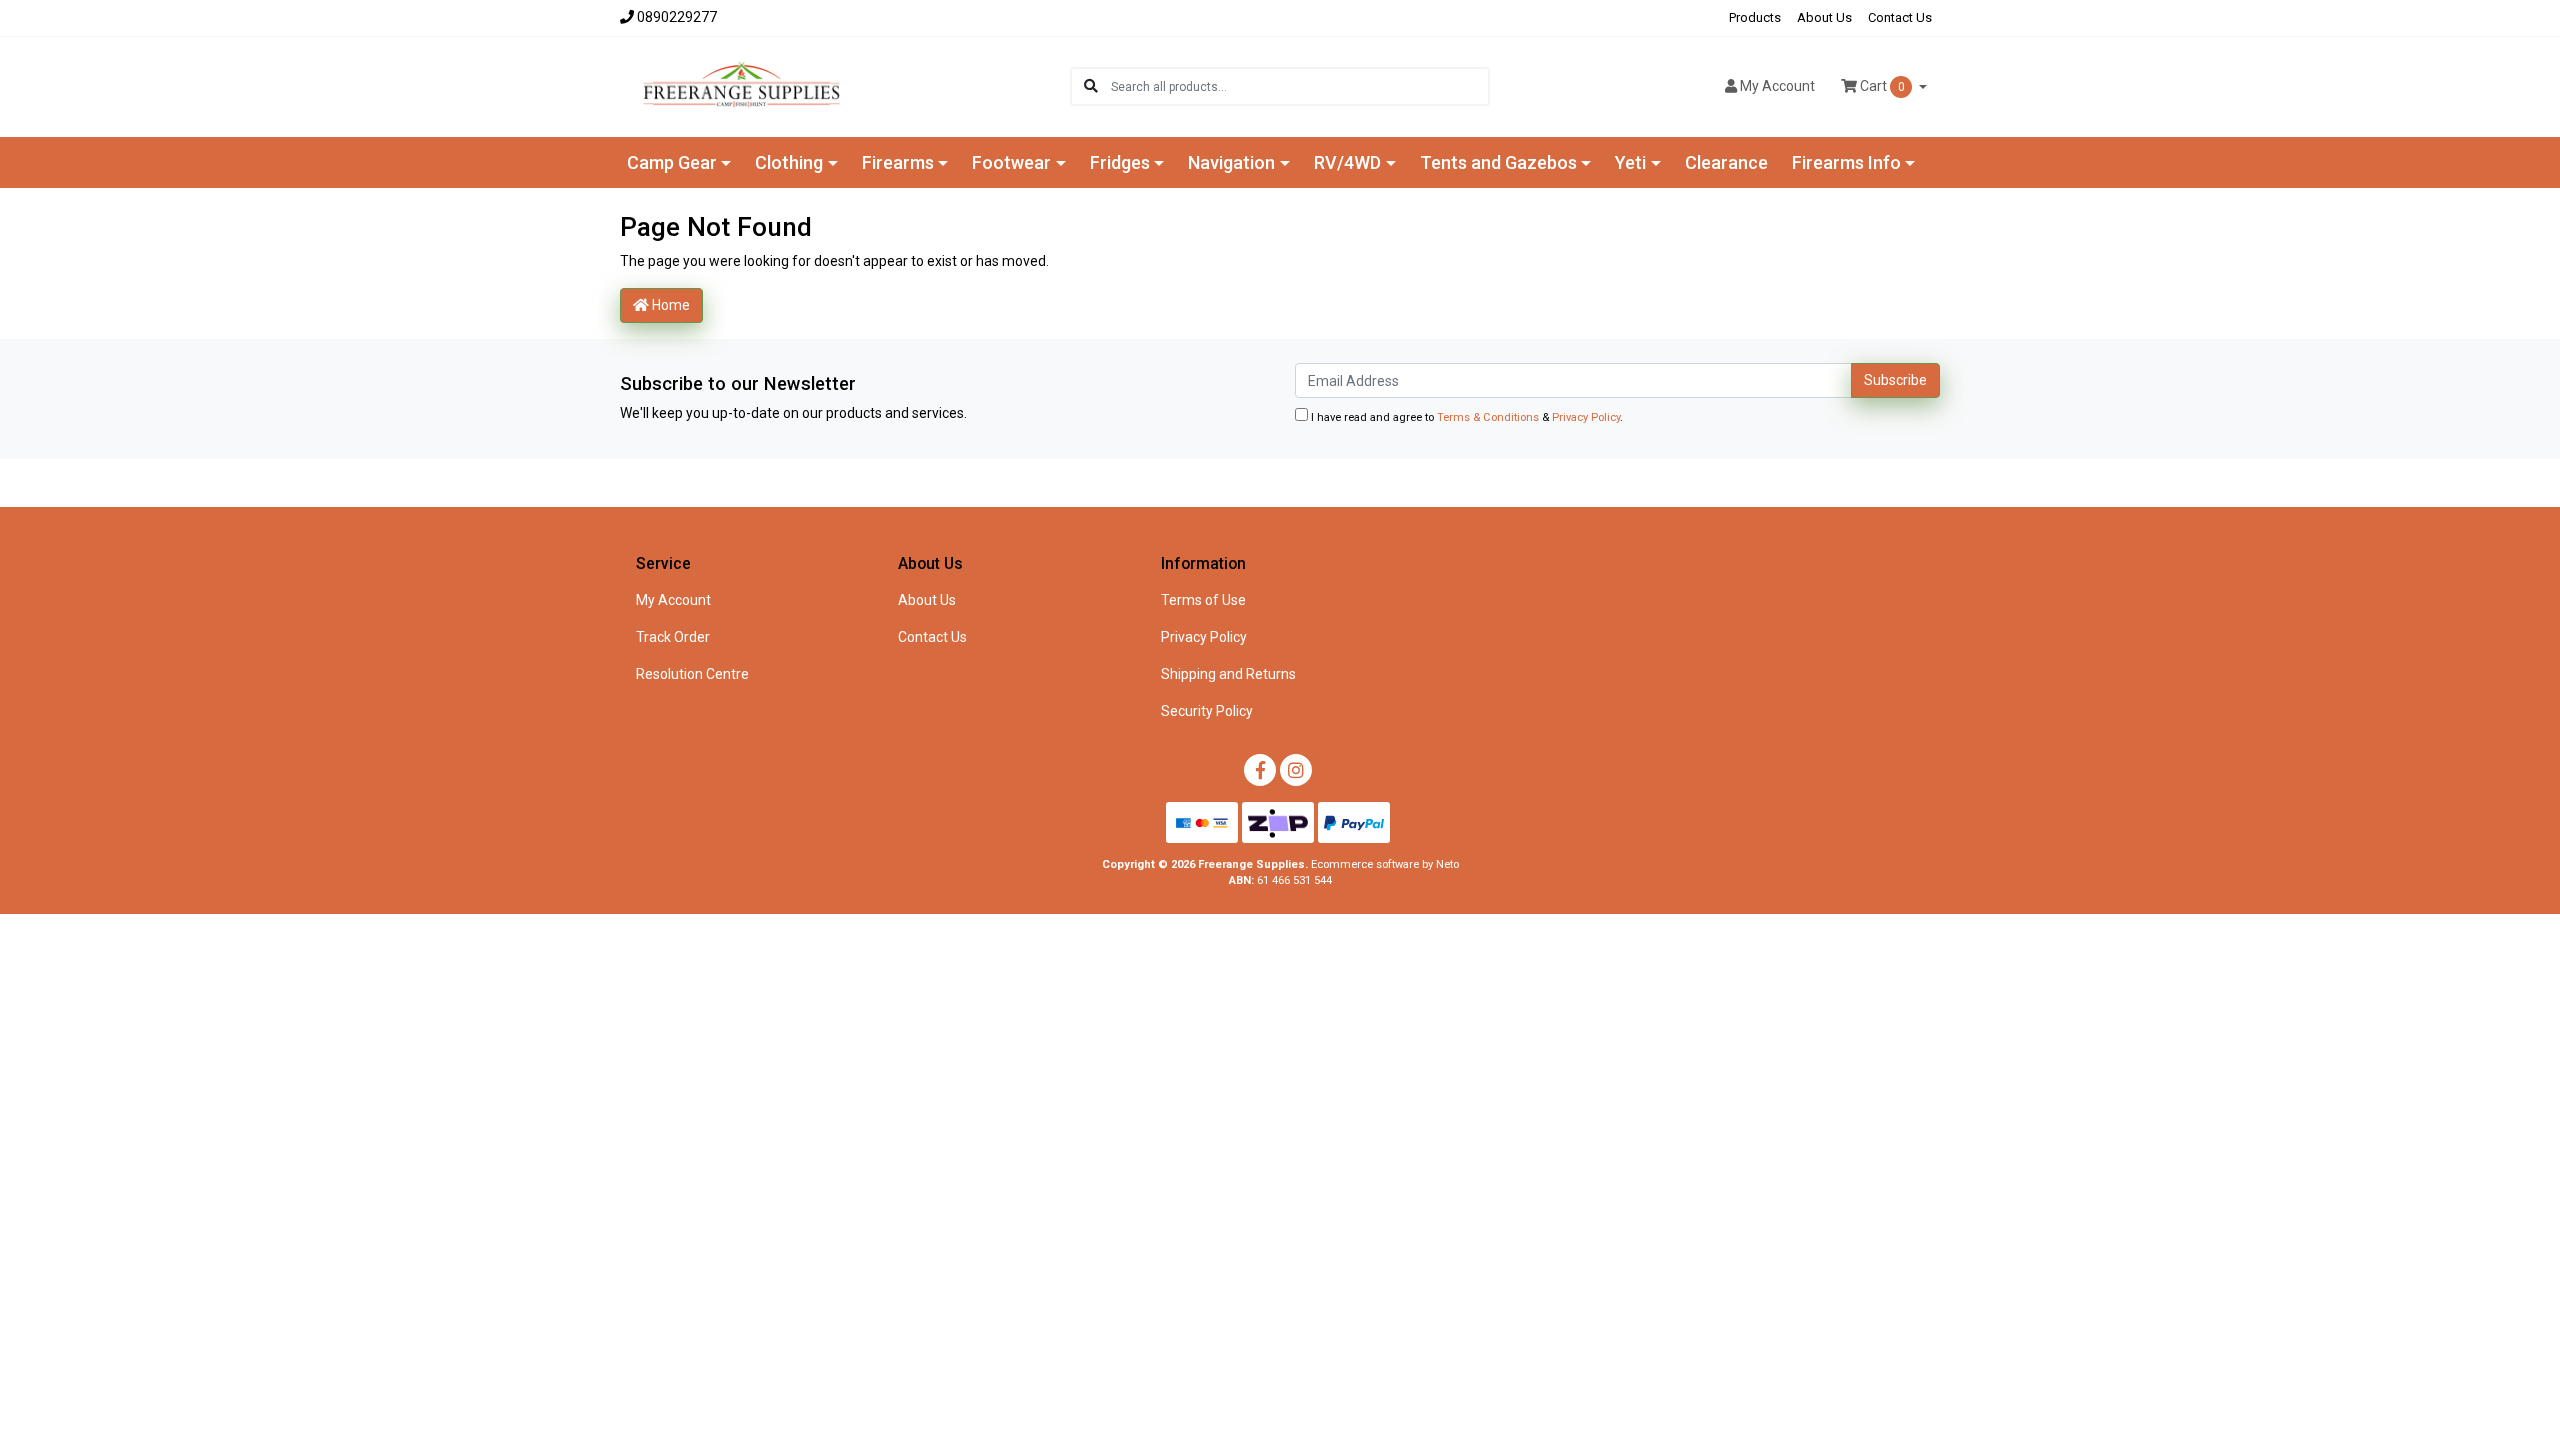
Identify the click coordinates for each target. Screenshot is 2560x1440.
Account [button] (1777, 86)
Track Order (673, 637)
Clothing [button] (789, 162)
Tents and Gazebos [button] (1498, 162)
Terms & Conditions (1488, 417)
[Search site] (1091, 86)
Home (669, 305)
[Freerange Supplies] (741, 85)
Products (1755, 17)
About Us (1824, 17)
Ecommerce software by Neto (1385, 864)
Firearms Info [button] (1846, 162)
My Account (673, 600)
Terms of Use (1203, 600)
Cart (1881, 86)
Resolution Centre (692, 674)
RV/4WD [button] (1347, 162)
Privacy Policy (1586, 417)
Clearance (1726, 162)
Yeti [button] (1630, 162)
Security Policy (1207, 711)
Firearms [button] (898, 162)
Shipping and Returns (1228, 674)
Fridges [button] (1120, 162)
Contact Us (1900, 17)
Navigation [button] (1231, 162)
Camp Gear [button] (672, 162)
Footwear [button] (1011, 162)
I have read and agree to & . (1465, 417)
